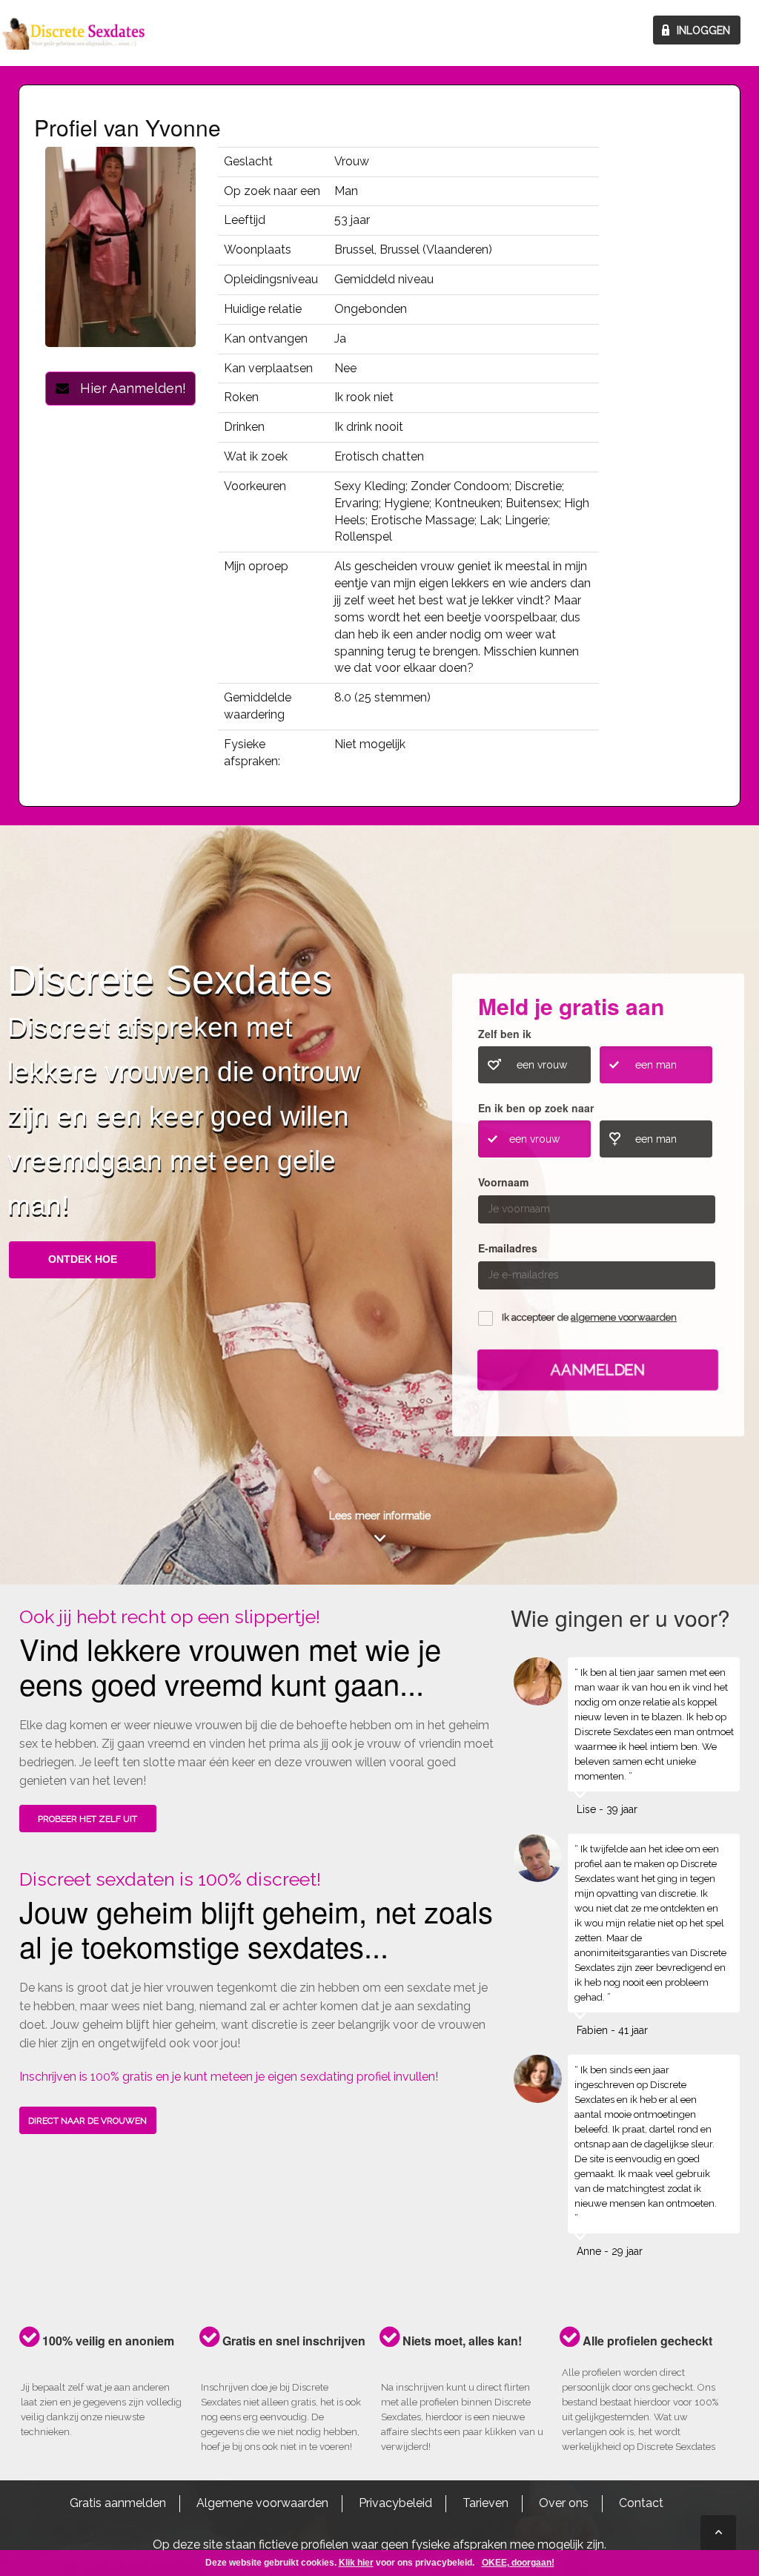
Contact (641, 2503)
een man (656, 1065)
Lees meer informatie (380, 1516)
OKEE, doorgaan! (518, 2563)
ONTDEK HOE (83, 1259)
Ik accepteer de (589, 1317)
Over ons (564, 2503)
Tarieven (485, 2503)
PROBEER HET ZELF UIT (87, 1819)
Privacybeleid (395, 2503)
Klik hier (356, 2563)
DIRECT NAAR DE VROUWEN (87, 2121)
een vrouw (542, 1065)
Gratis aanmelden (118, 2503)
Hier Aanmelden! (127, 388)
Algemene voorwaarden (262, 2503)
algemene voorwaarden (624, 1317)
